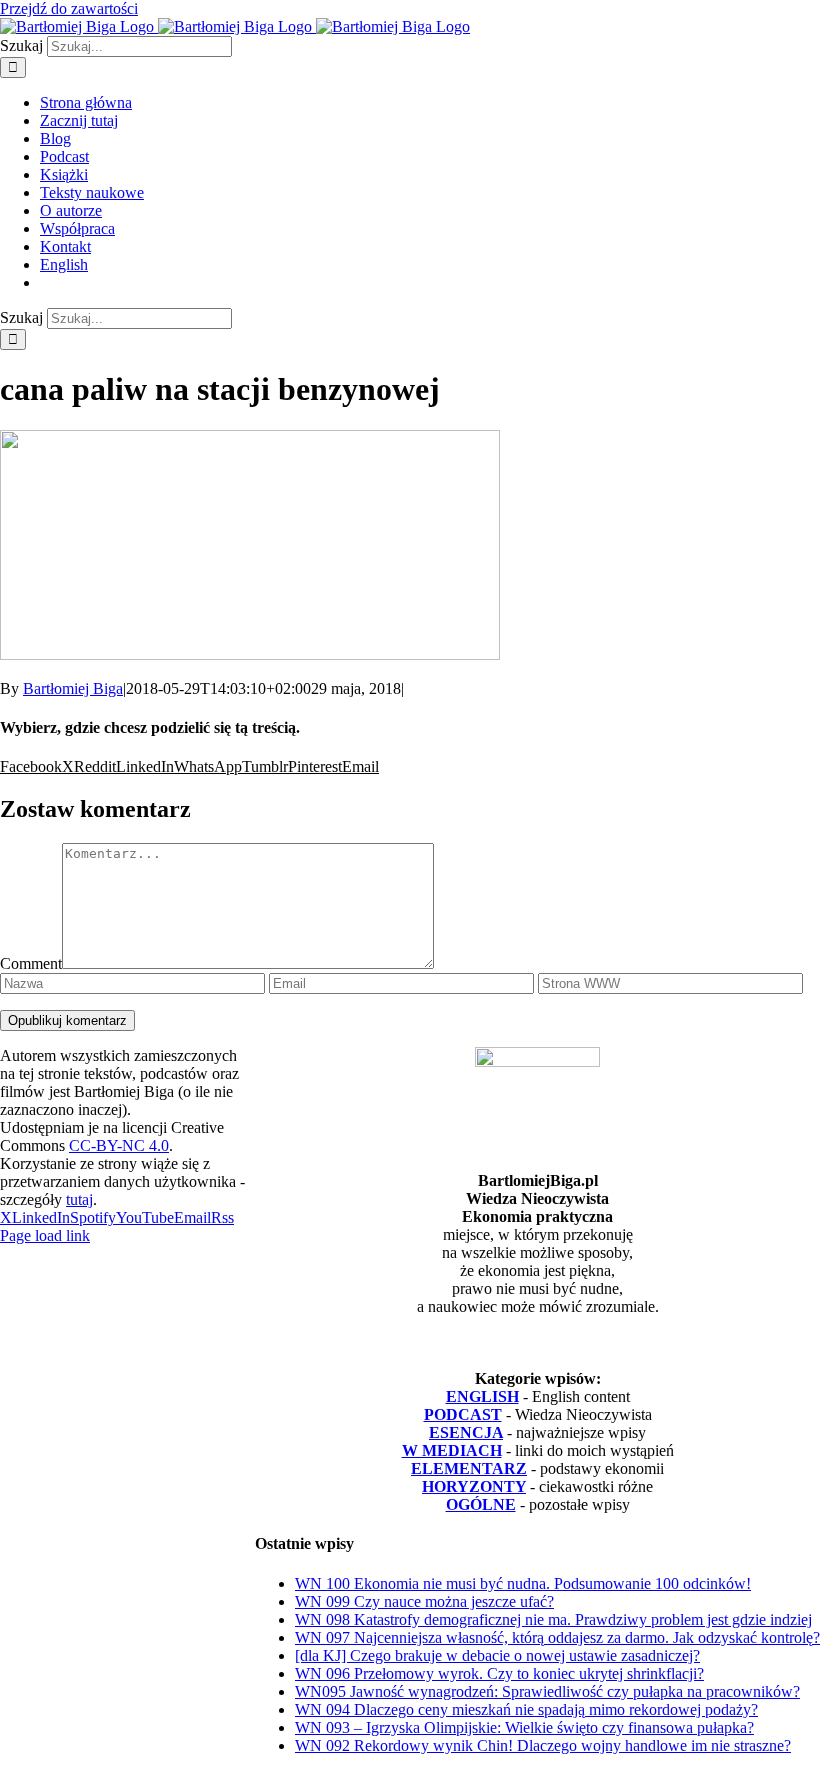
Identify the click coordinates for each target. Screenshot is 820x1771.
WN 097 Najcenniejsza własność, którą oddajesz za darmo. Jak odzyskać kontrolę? (557, 1637)
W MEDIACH (452, 1450)
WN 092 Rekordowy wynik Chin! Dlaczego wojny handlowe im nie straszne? (543, 1745)
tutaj (79, 1199)
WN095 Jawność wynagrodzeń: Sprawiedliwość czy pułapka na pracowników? (547, 1691)
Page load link (45, 1235)
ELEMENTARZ (469, 1468)
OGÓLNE (481, 1504)
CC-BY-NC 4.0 (119, 1145)
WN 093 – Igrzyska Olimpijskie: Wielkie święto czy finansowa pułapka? (524, 1727)
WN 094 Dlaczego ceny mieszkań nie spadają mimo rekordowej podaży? (526, 1709)
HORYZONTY (474, 1486)
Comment (31, 963)
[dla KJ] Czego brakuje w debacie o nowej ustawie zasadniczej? (497, 1655)
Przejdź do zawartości (69, 8)
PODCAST (463, 1414)
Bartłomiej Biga (73, 688)
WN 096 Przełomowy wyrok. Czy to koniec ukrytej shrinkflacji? (499, 1673)
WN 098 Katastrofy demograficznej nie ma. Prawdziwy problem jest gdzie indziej (553, 1619)
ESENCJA (466, 1432)
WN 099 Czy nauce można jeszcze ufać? (424, 1601)
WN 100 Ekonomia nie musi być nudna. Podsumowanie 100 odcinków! (523, 1583)
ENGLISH (482, 1396)
